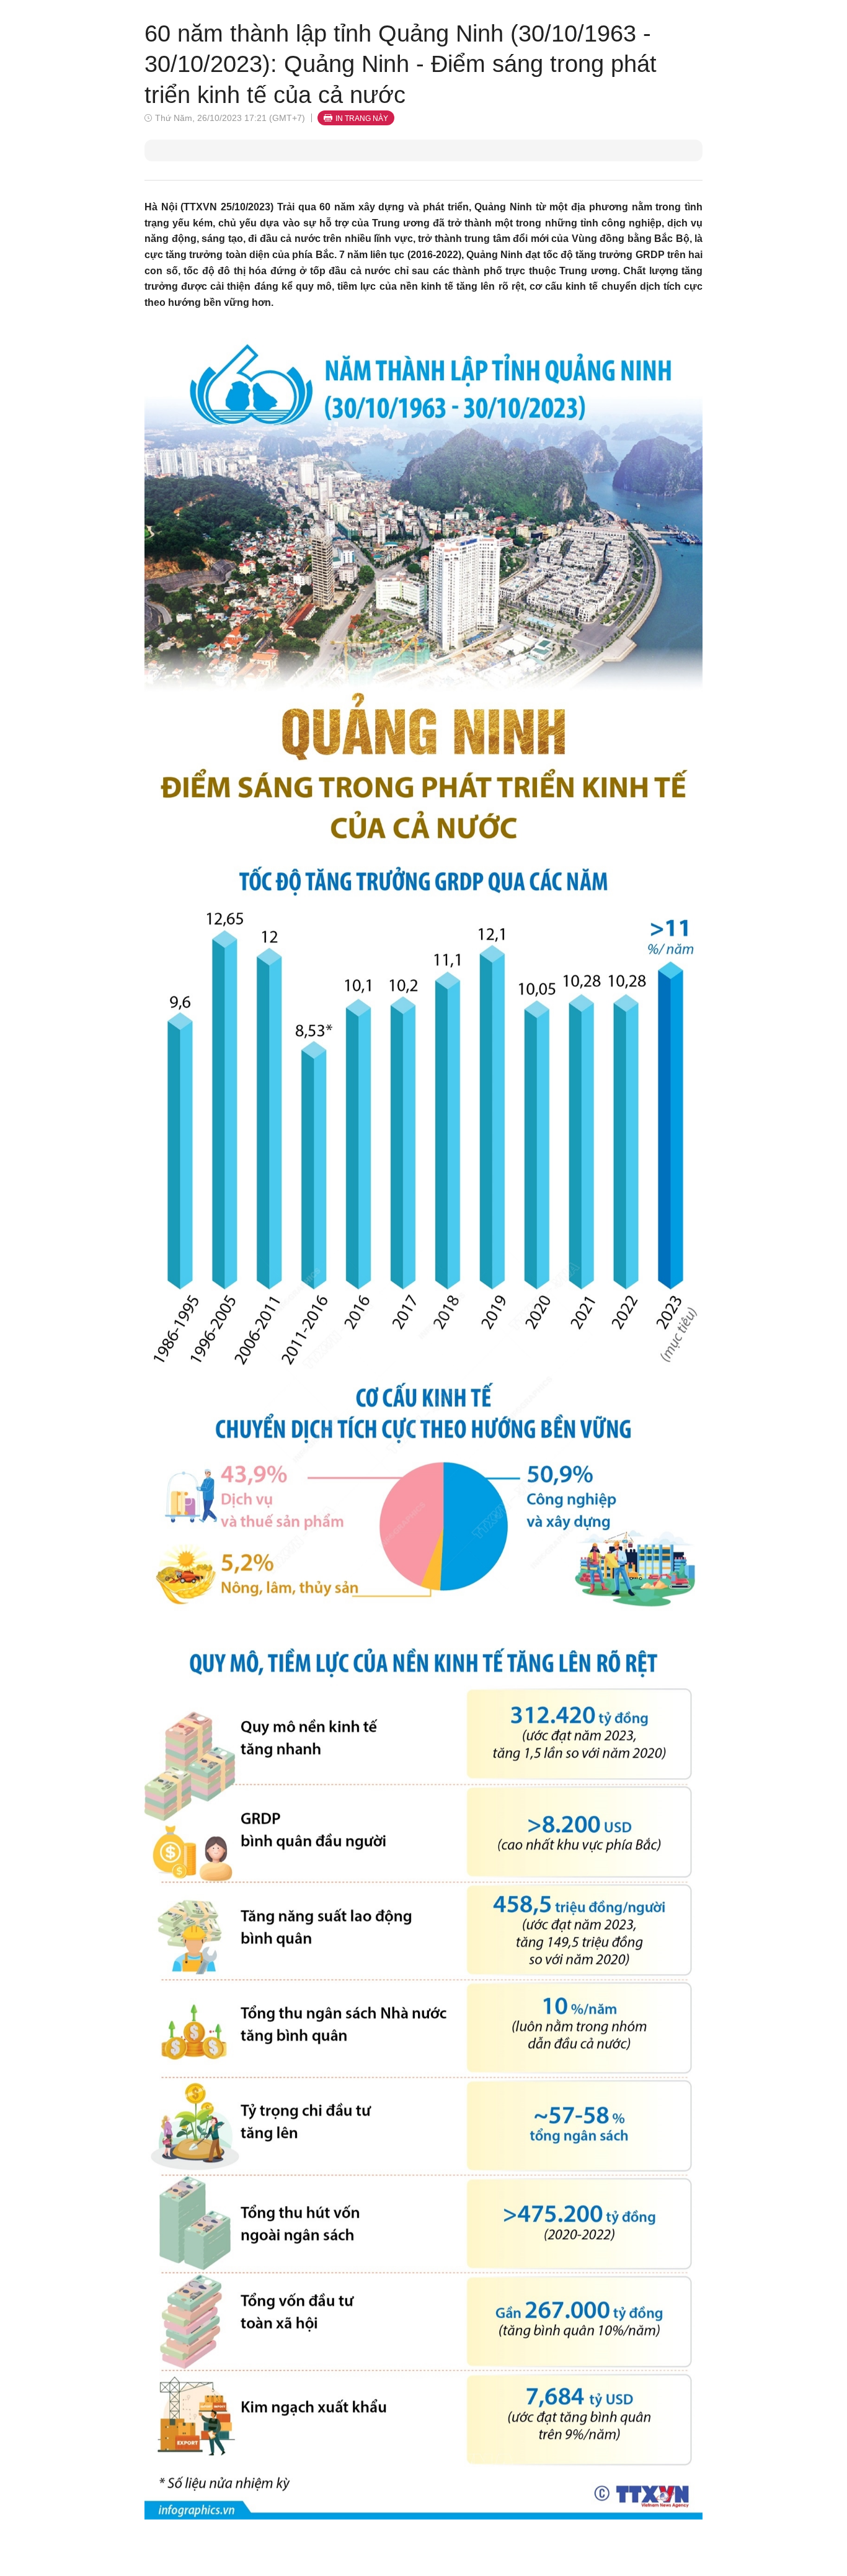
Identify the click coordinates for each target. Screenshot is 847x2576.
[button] (423, 1420)
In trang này (362, 119)
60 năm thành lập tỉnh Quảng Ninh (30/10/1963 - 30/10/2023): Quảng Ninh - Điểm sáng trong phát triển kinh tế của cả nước (401, 64)
